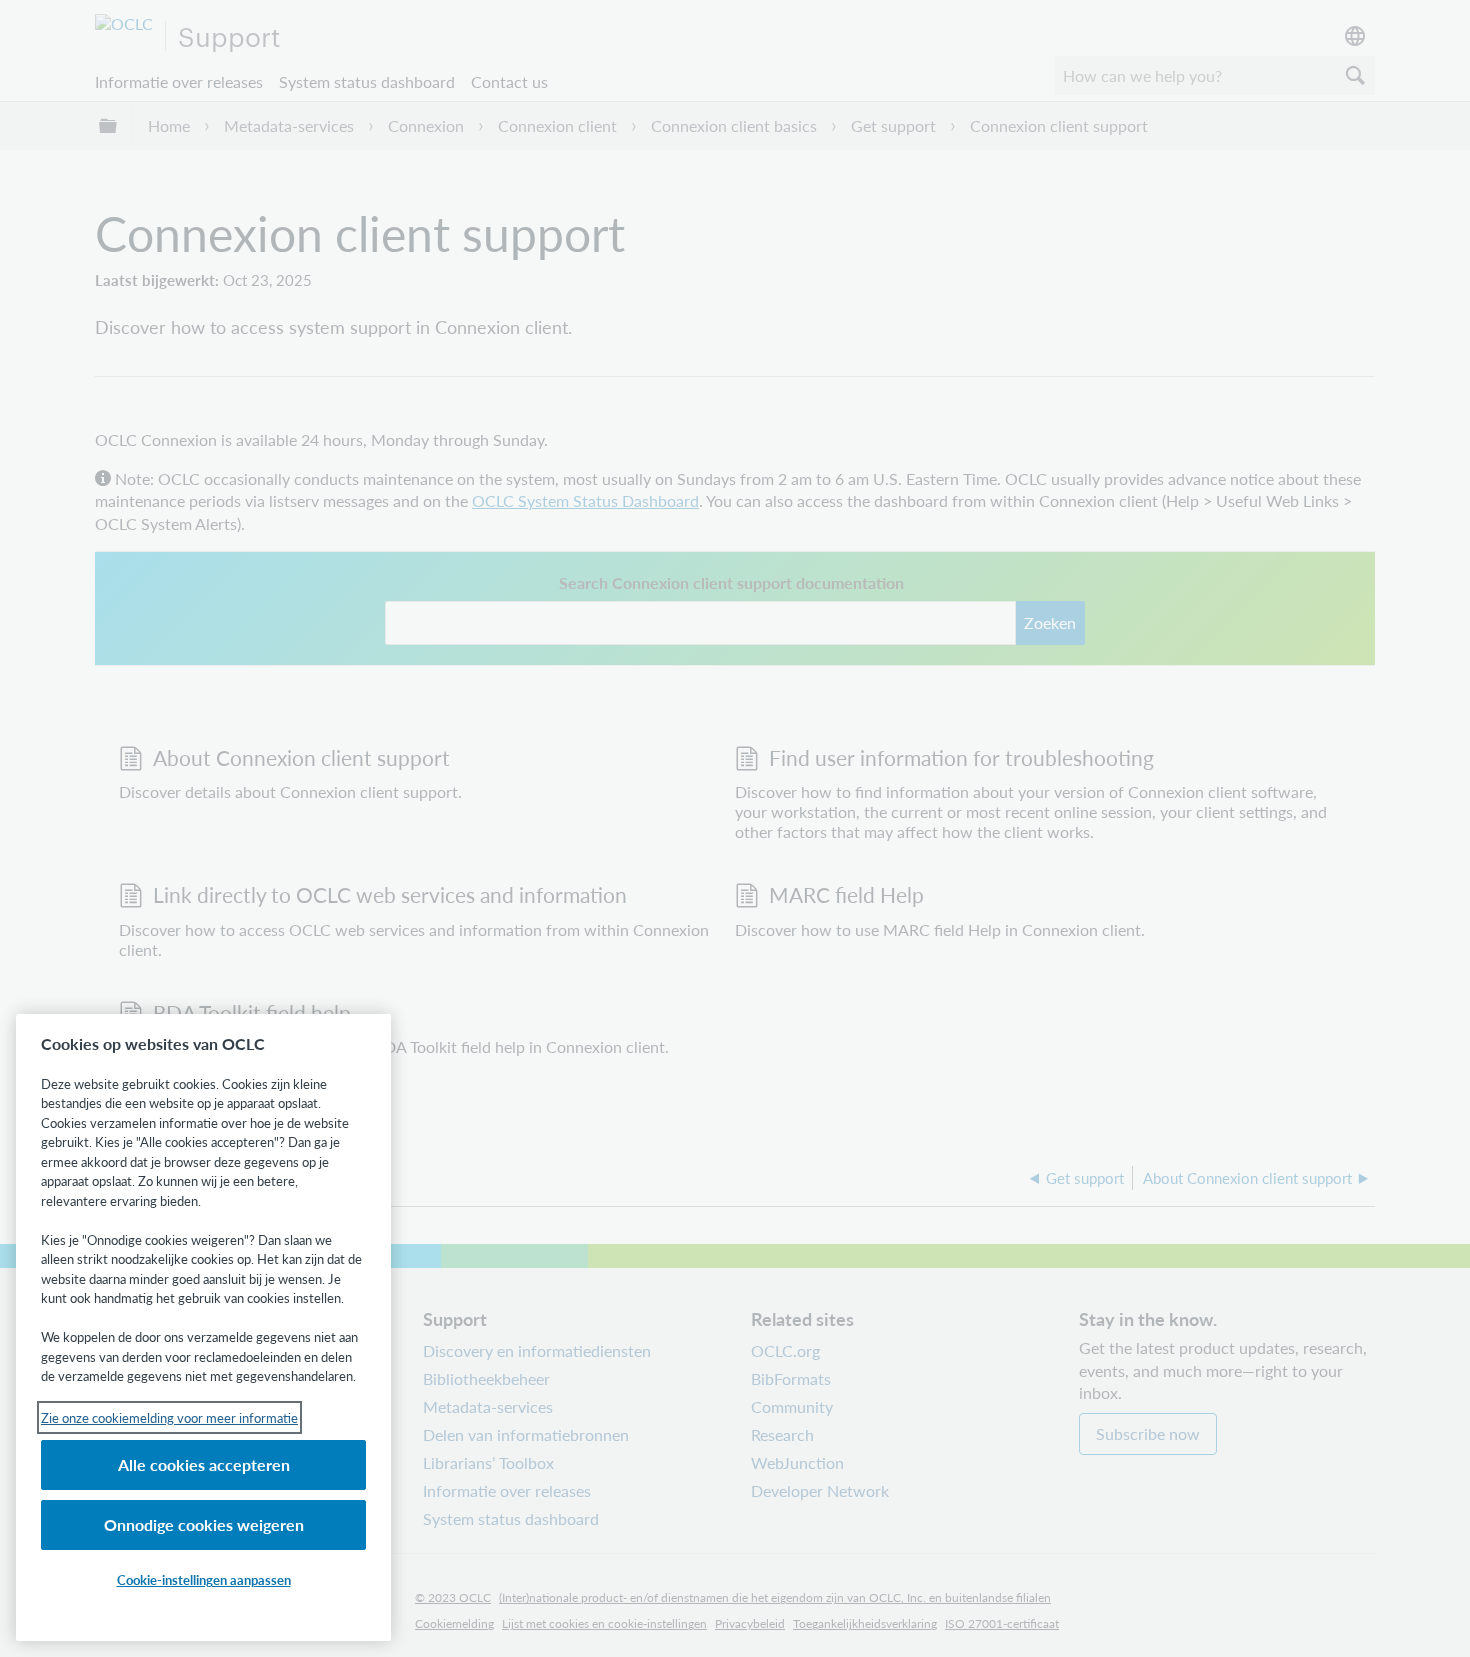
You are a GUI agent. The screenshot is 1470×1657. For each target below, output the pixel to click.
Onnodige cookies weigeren (204, 1524)
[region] (203, 1327)
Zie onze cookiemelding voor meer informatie (169, 1417)
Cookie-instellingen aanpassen (204, 1579)
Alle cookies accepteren (204, 1464)
